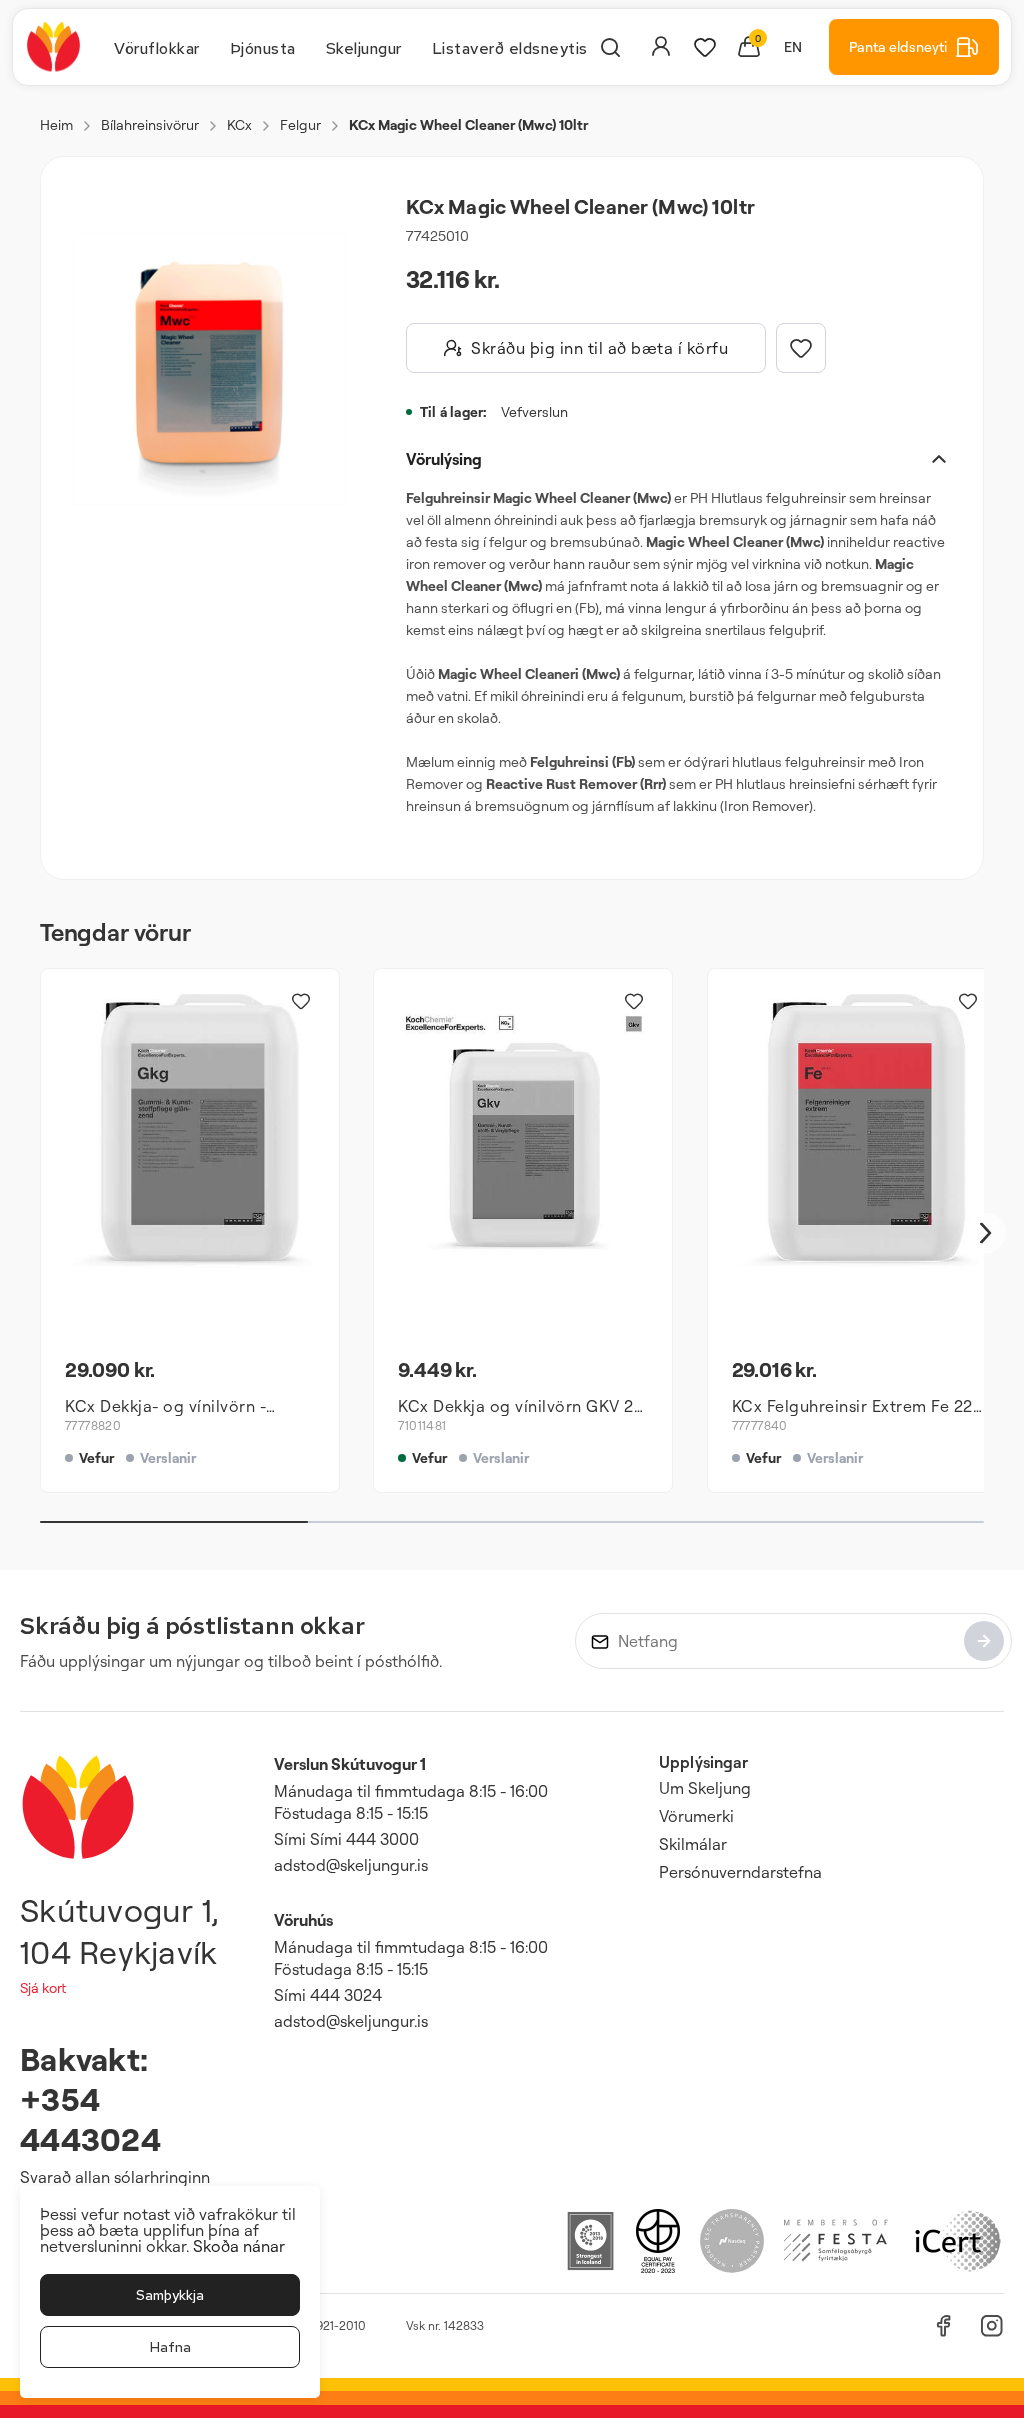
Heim (56, 124)
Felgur (300, 124)
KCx (239, 124)
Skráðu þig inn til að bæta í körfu (599, 348)
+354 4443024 (90, 2118)
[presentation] (157, 47)
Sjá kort (43, 1987)
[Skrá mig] (984, 1641)
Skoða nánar (239, 2246)
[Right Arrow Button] (986, 1233)
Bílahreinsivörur (150, 124)
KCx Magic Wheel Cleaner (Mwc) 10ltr (468, 124)
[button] (209, 369)
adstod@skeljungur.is (351, 1865)
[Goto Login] (705, 47)
